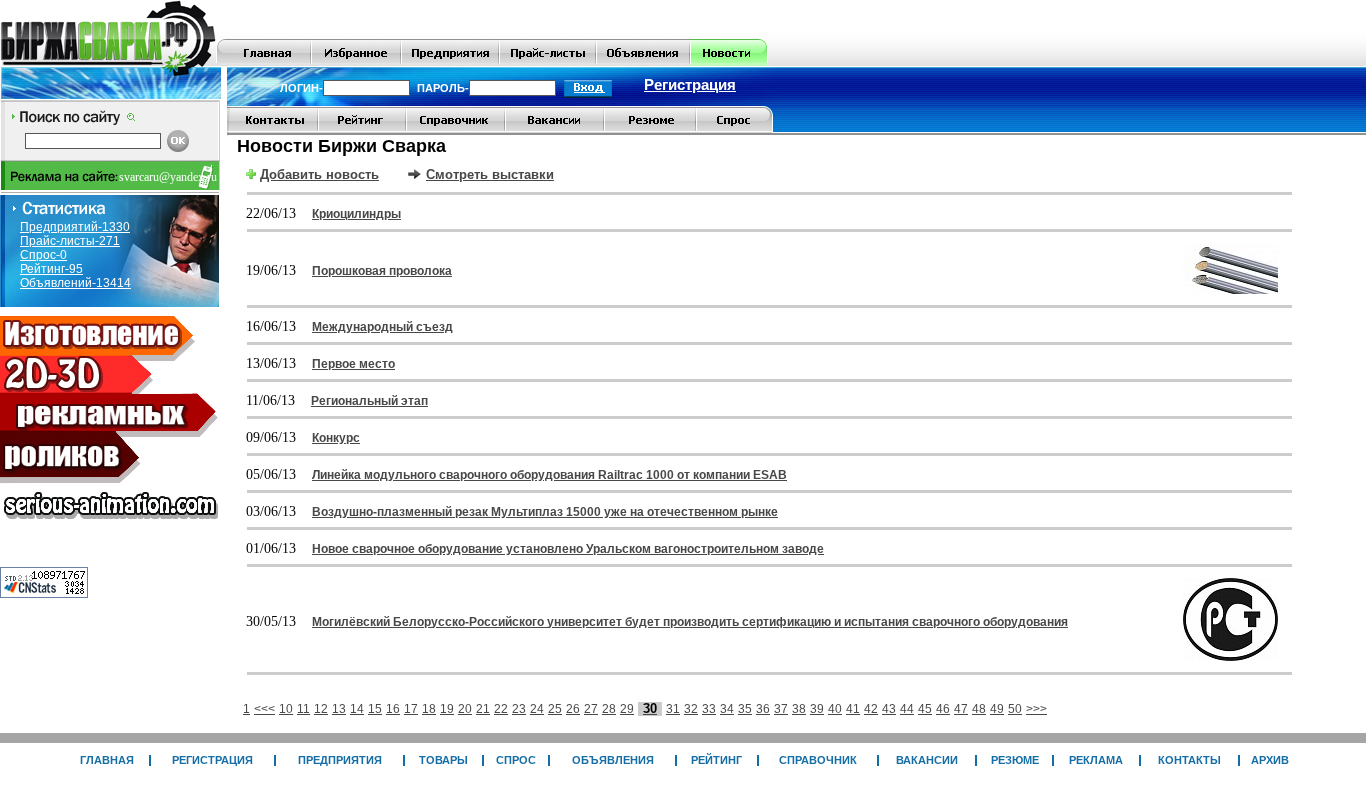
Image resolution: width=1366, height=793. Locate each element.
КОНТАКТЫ (1189, 760)
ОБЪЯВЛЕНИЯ (613, 760)
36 (763, 709)
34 (727, 709)
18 (429, 709)
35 (745, 709)
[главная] (264, 62)
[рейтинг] (362, 129)
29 (627, 709)
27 (591, 709)
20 (465, 709)
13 (339, 709)
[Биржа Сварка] (108, 62)
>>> (1036, 709)
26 (573, 709)
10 (286, 709)
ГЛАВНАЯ (107, 760)
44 (907, 709)
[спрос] (734, 129)
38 (799, 709)
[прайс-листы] (547, 62)
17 (411, 709)
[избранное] (356, 62)
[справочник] (455, 129)
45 (925, 709)
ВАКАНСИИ (927, 760)
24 (537, 709)
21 (483, 709)
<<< (264, 709)
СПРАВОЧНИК (818, 760)
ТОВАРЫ (443, 760)
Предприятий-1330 (75, 227)
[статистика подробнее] (44, 593)
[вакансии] (554, 129)
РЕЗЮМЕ (1015, 760)
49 (997, 709)
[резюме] (650, 129)
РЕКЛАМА (1096, 760)
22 (501, 709)
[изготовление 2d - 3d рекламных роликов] (110, 525)
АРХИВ (1270, 760)
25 (555, 709)
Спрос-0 (43, 255)
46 (943, 709)
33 (709, 709)
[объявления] (643, 62)
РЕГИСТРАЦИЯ (212, 760)
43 (889, 709)
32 (691, 709)
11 (303, 709)
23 (519, 709)
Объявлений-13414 (75, 283)
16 (393, 709)
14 (357, 709)
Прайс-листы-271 (70, 241)
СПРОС (516, 760)
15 (375, 709)
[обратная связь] (272, 129)
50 (1015, 709)
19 (447, 709)
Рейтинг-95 (51, 269)
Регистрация (690, 85)
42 (871, 709)
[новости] (728, 62)
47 (961, 709)
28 (609, 709)
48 (979, 709)
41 (853, 709)
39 (817, 709)
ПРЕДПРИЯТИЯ (340, 760)
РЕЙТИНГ (716, 760)
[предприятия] (450, 62)
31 (673, 709)
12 (321, 709)
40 (835, 709)
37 (781, 709)
